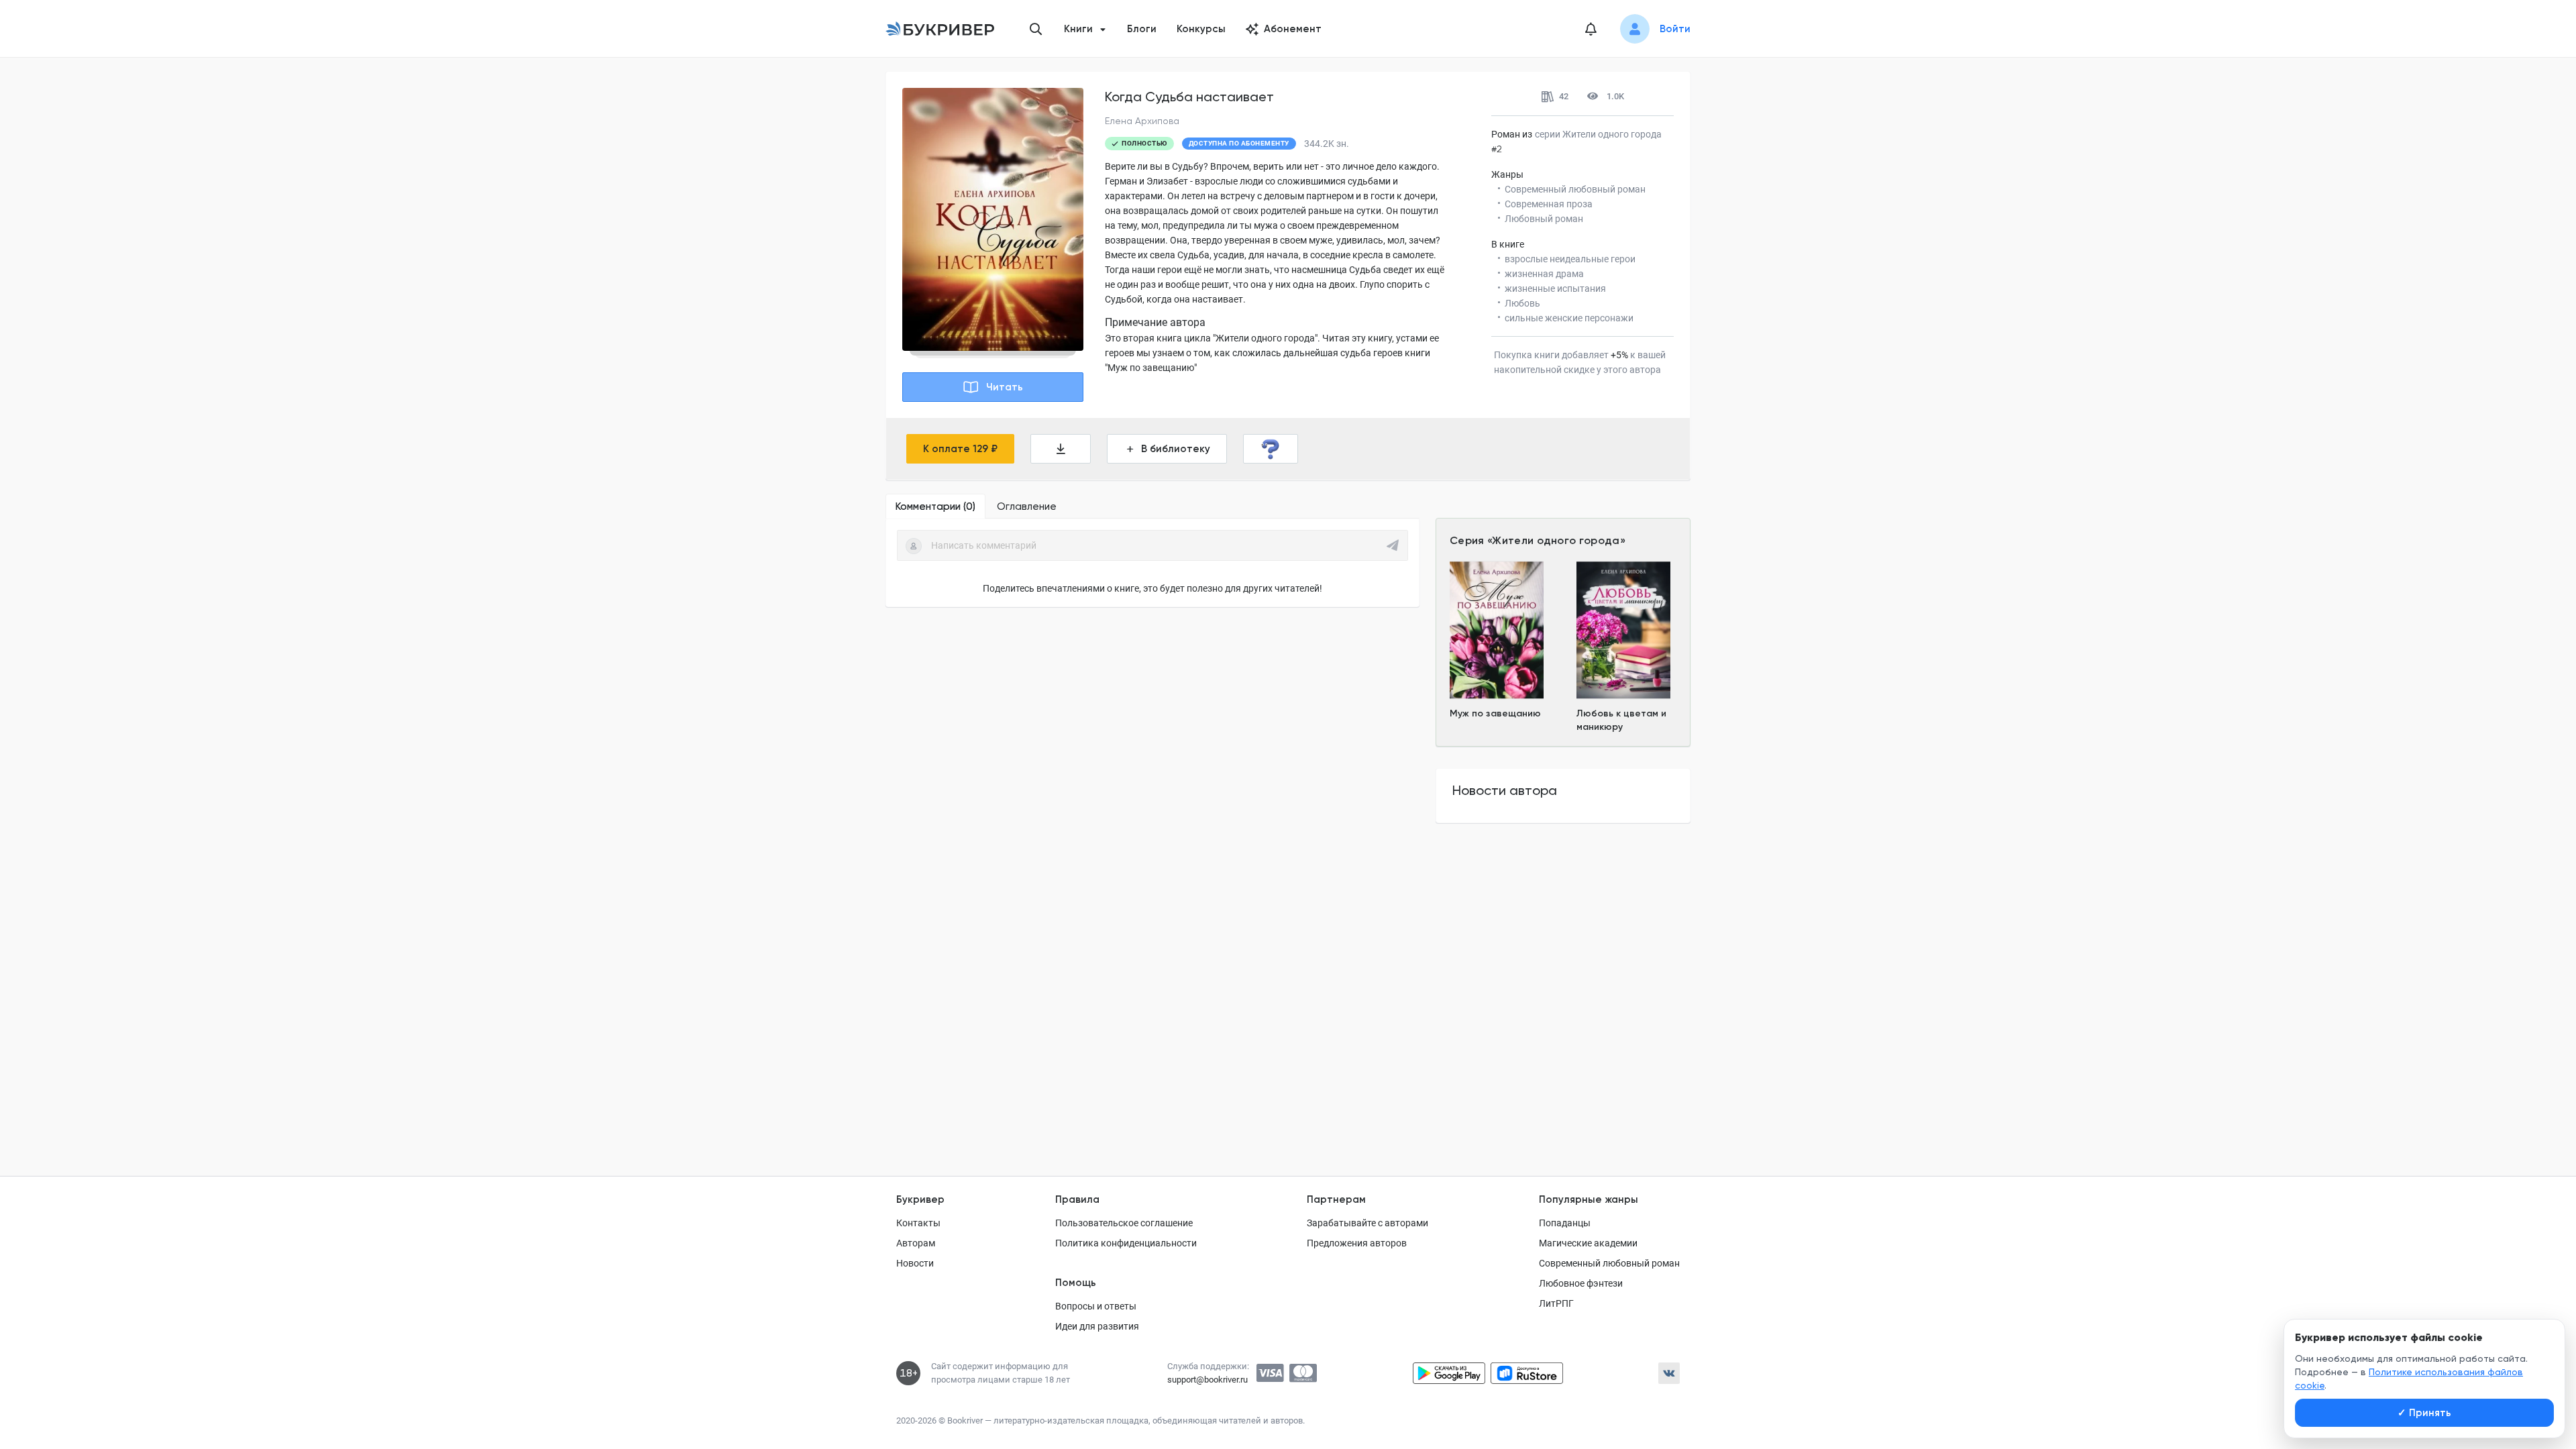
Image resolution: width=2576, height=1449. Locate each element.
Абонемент (1293, 29)
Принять (2424, 1413)
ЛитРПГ (1556, 1303)
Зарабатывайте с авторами (1367, 1223)
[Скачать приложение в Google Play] (1449, 1373)
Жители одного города (1556, 540)
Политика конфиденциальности (1126, 1243)
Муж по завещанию (1495, 713)
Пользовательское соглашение (1124, 1223)
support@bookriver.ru (1207, 1380)
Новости (915, 1263)
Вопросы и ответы (1096, 1306)
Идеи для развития (1097, 1326)
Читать (1005, 387)
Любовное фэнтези (1581, 1283)
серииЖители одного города (1598, 134)
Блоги (1142, 29)
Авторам (916, 1243)
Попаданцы (1565, 1223)
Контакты (918, 1223)
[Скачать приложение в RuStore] (1527, 1373)
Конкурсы (1201, 29)
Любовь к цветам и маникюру (1621, 720)
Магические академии (1588, 1243)
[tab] (935, 506)
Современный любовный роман (1609, 1263)
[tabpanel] (1152, 563)
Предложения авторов (1357, 1243)
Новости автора (1505, 790)
